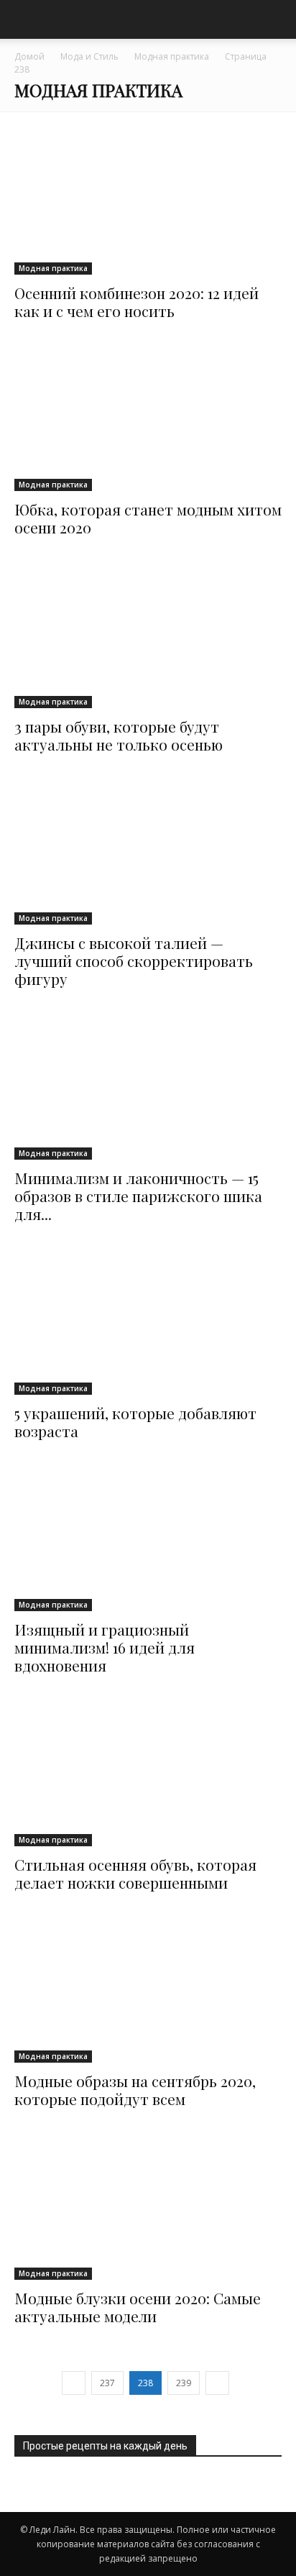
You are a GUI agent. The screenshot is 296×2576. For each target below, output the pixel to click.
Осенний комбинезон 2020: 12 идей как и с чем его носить (137, 302)
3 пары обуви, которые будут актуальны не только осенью (119, 735)
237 (107, 2383)
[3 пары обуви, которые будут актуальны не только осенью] (148, 634)
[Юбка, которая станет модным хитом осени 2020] (148, 418)
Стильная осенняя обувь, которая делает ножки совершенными (135, 1873)
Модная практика (172, 56)
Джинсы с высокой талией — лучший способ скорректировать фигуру (134, 961)
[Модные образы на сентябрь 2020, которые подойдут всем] (148, 1990)
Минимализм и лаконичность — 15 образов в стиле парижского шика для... (138, 1196)
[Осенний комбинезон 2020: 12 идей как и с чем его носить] (148, 201)
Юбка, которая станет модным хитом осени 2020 (148, 518)
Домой (29, 56)
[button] (276, 19)
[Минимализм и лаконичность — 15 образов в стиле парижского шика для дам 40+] (148, 1086)
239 (184, 2383)
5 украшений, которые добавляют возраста (135, 1422)
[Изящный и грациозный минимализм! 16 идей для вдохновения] (148, 1538)
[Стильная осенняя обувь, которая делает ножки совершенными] (148, 1773)
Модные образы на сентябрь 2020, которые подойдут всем (135, 2090)
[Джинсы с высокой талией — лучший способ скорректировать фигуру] (148, 852)
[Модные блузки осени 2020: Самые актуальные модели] (148, 2206)
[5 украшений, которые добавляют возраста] (148, 1321)
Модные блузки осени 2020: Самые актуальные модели (138, 2307)
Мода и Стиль (89, 56)
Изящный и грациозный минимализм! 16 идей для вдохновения (105, 1647)
